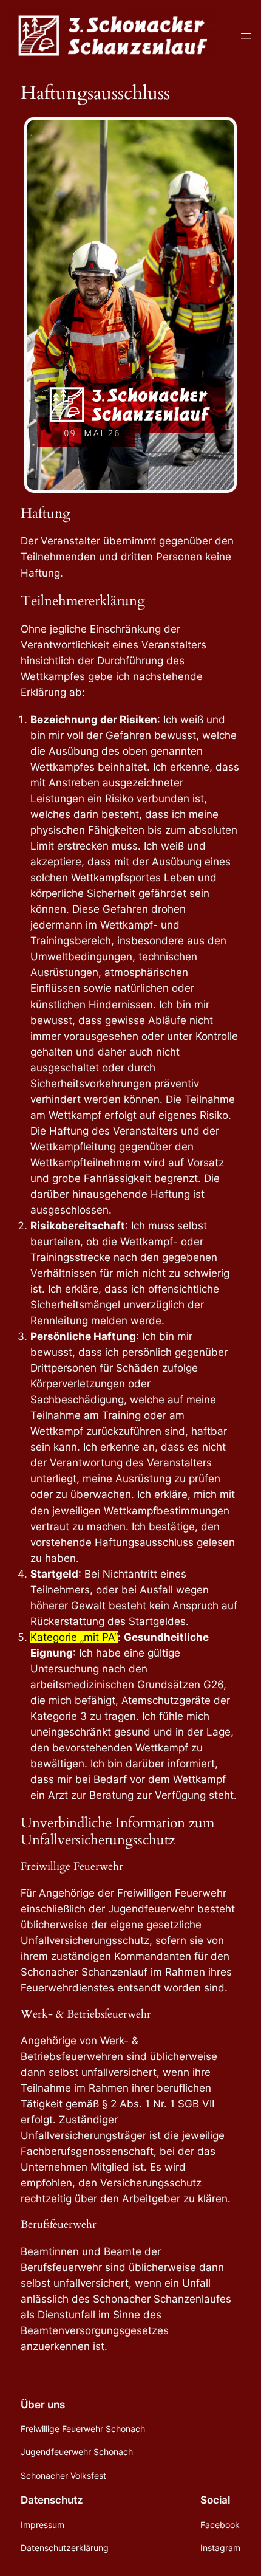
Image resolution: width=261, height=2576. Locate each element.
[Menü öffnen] (246, 36)
